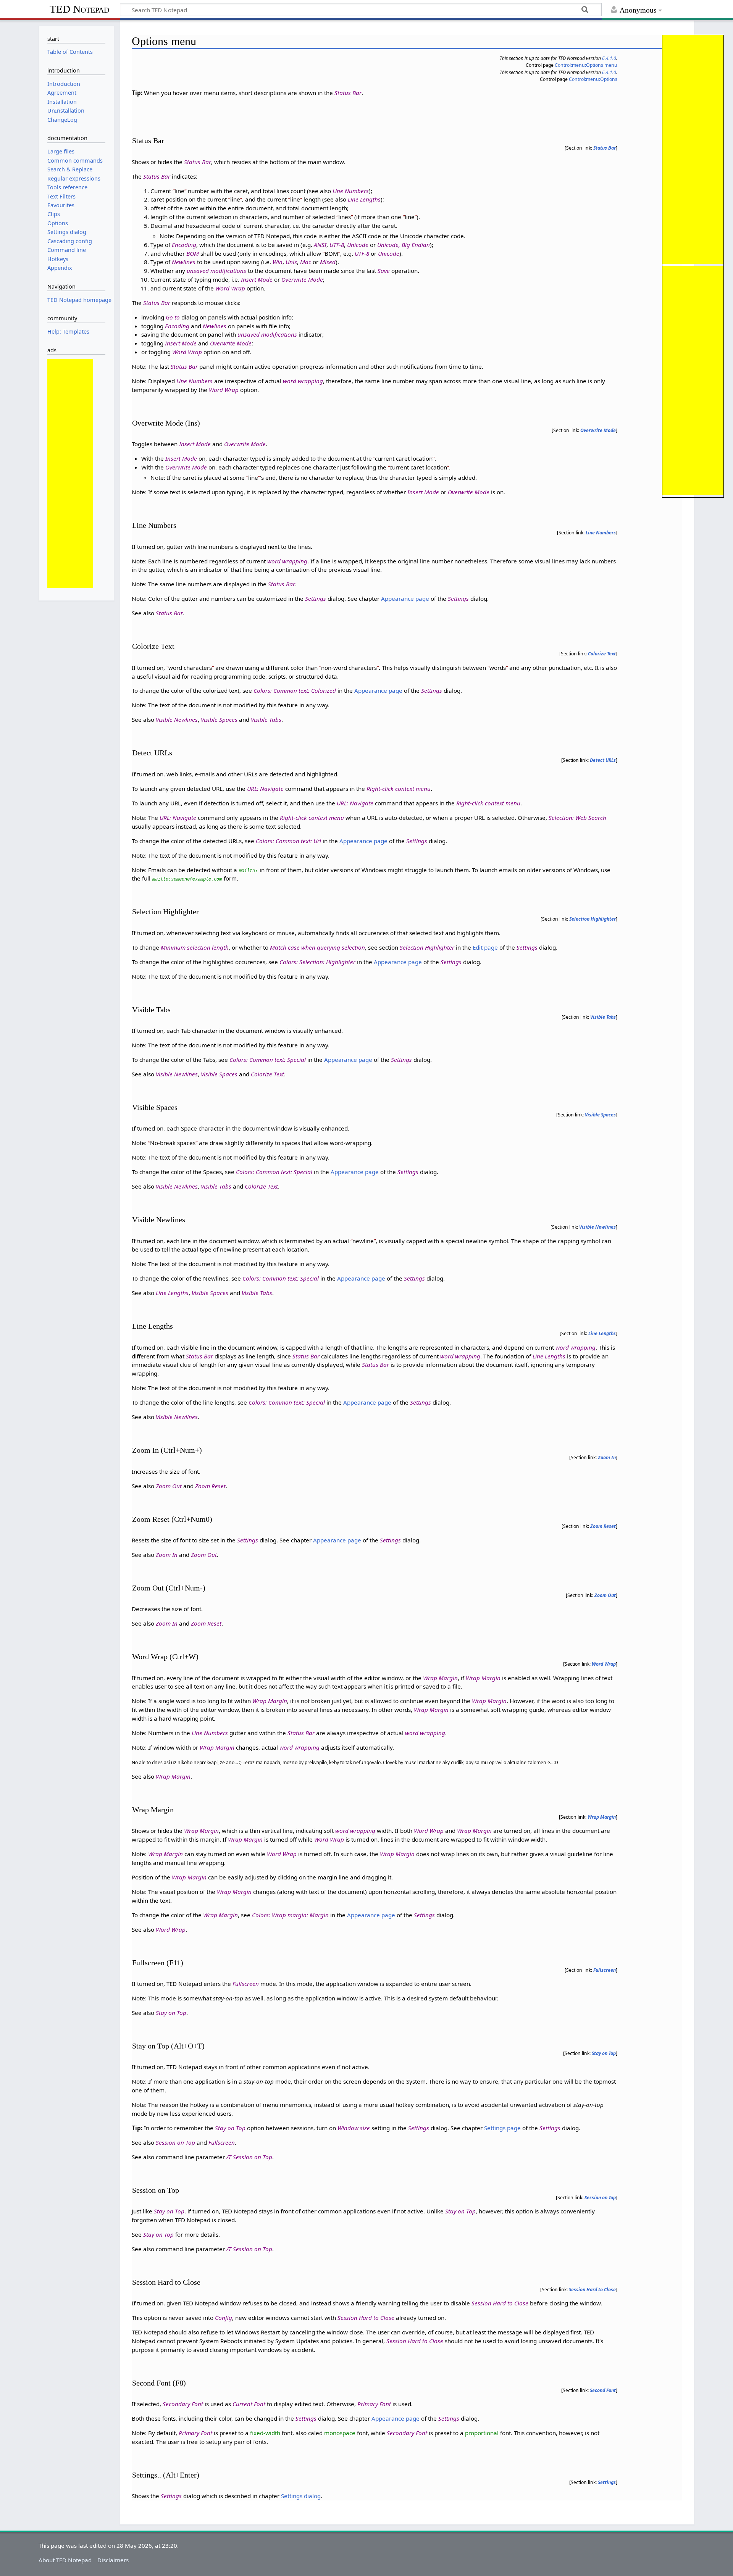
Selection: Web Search (577, 818)
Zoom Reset (210, 1486)
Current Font (249, 2404)
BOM (193, 253)
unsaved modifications (216, 271)
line (179, 191)
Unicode (358, 245)
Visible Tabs (266, 719)
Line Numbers (351, 191)
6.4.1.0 (609, 58)
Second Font (603, 2390)
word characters (190, 668)
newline (363, 1241)
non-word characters (349, 668)
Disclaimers (113, 2560)
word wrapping (303, 381)
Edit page (485, 947)
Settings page (502, 2128)
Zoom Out (169, 1486)
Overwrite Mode (302, 279)
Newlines (184, 262)
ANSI (320, 245)
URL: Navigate (265, 789)
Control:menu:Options (593, 79)
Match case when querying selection (317, 947)
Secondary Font (183, 2404)
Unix (291, 262)
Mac (306, 262)
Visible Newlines (177, 719)
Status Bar (348, 93)
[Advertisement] (693, 150)
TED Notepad (79, 9)
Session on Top (175, 2142)
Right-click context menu (399, 789)
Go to (173, 317)
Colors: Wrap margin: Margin (290, 1915)
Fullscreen (605, 1970)
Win (278, 262)
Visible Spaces (219, 719)
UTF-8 (337, 245)
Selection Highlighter (593, 919)
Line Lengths (364, 199)
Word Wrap (230, 288)
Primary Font (374, 2404)
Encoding (184, 245)
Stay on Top (171, 2013)
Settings (316, 598)
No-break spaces (173, 1143)
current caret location (404, 458)
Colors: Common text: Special (268, 1060)
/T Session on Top (249, 2157)
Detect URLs (603, 760)
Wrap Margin (440, 1678)
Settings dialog (301, 2496)
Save (384, 271)
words (498, 668)
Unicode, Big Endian (404, 245)
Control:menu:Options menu (586, 65)
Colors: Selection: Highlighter (317, 962)
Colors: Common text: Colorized (295, 690)
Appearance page (405, 598)
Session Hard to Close (592, 2290)
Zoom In (607, 1457)
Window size (354, 2128)
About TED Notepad (65, 2560)
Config (224, 2318)
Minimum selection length (195, 947)
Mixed (328, 262)
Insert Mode (257, 279)
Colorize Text (602, 654)
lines (345, 217)
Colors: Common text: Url (288, 841)
